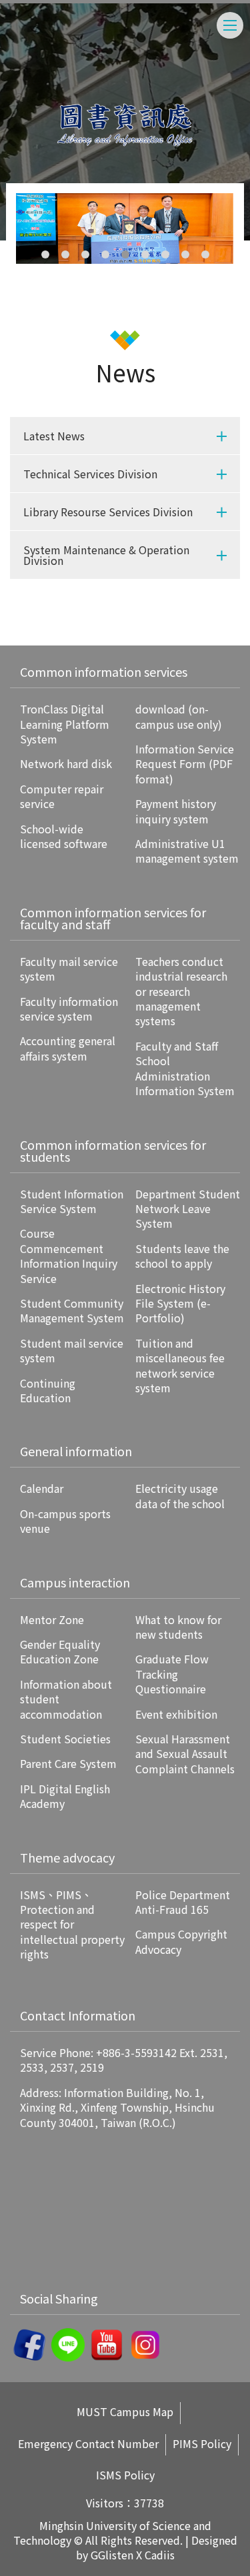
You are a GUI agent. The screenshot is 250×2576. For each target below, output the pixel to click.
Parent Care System (68, 1763)
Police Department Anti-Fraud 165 (183, 1902)
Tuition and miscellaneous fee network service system (180, 1365)
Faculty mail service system (69, 969)
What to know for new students (178, 1627)
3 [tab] (85, 254)
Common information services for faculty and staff (113, 918)
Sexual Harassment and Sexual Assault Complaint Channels (185, 1754)
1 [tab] (45, 254)
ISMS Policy (125, 2475)
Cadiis (160, 2555)
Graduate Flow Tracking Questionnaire (172, 1674)
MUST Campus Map (125, 2412)
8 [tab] (185, 254)
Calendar (42, 1488)
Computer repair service (62, 796)
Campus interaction (75, 1582)
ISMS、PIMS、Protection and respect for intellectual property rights (72, 1925)
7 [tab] (165, 254)
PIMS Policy (202, 2444)
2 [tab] (65, 254)
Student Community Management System (72, 1310)
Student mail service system (72, 1350)
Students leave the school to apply (182, 1256)
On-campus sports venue (65, 1521)
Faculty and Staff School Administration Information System (185, 1068)
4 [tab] (105, 254)
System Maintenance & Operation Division (106, 555)
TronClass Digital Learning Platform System (65, 724)
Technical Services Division (90, 474)
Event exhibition (176, 1714)
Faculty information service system (69, 1009)
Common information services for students (113, 1150)
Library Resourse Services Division (108, 512)
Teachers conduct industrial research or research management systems (181, 991)
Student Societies (65, 1739)
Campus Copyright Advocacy (181, 1941)
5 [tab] (125, 254)
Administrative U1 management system (187, 851)
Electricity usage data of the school (180, 1496)
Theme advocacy (67, 1857)
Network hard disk (66, 763)
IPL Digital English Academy (65, 1796)
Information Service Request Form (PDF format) (185, 764)
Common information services (104, 671)
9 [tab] (205, 254)
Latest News (54, 436)
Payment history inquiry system (176, 811)
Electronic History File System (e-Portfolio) (180, 1303)
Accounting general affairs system (68, 1048)
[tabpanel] (125, 228)
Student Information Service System (72, 1201)
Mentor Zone (52, 1619)
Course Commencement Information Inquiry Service (69, 1255)
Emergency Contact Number (88, 2444)
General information (76, 1451)
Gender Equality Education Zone (60, 1651)
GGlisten (112, 2555)
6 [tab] (145, 254)
